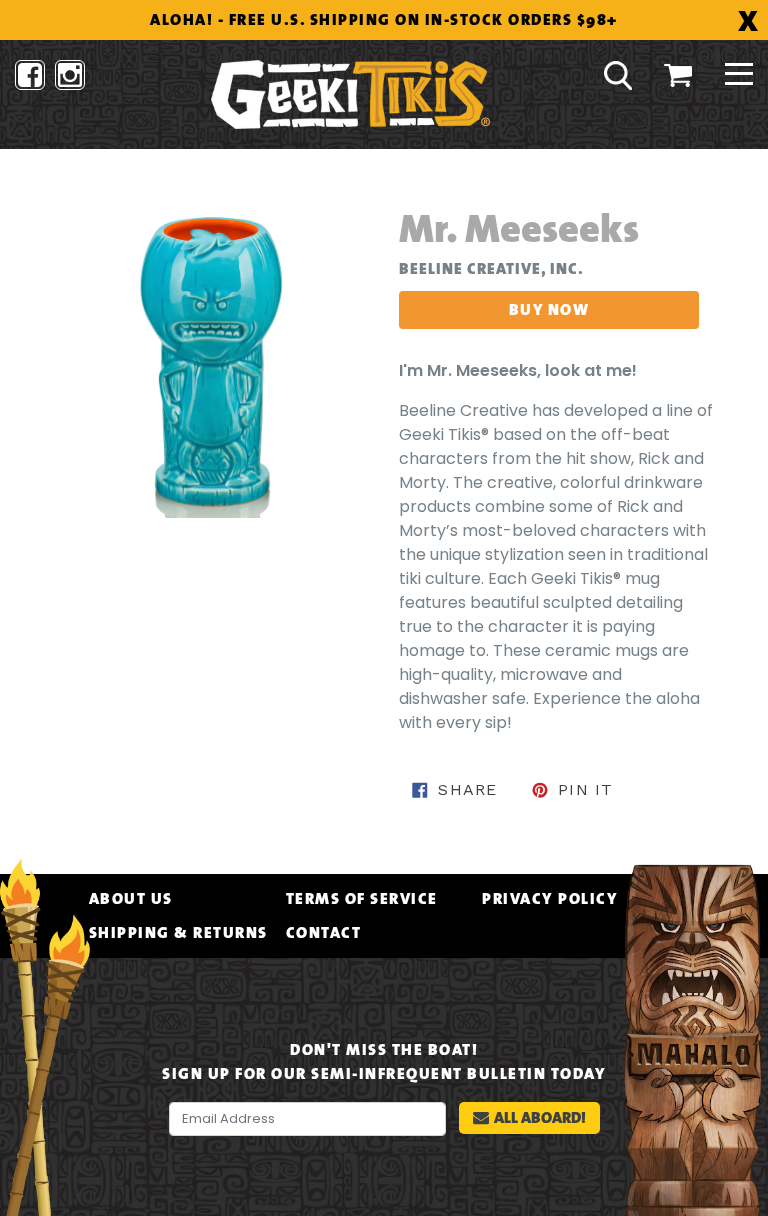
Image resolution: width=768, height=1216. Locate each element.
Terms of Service (362, 899)
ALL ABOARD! (540, 1117)
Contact (324, 933)
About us (131, 899)
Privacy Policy (550, 899)
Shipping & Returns (178, 933)
